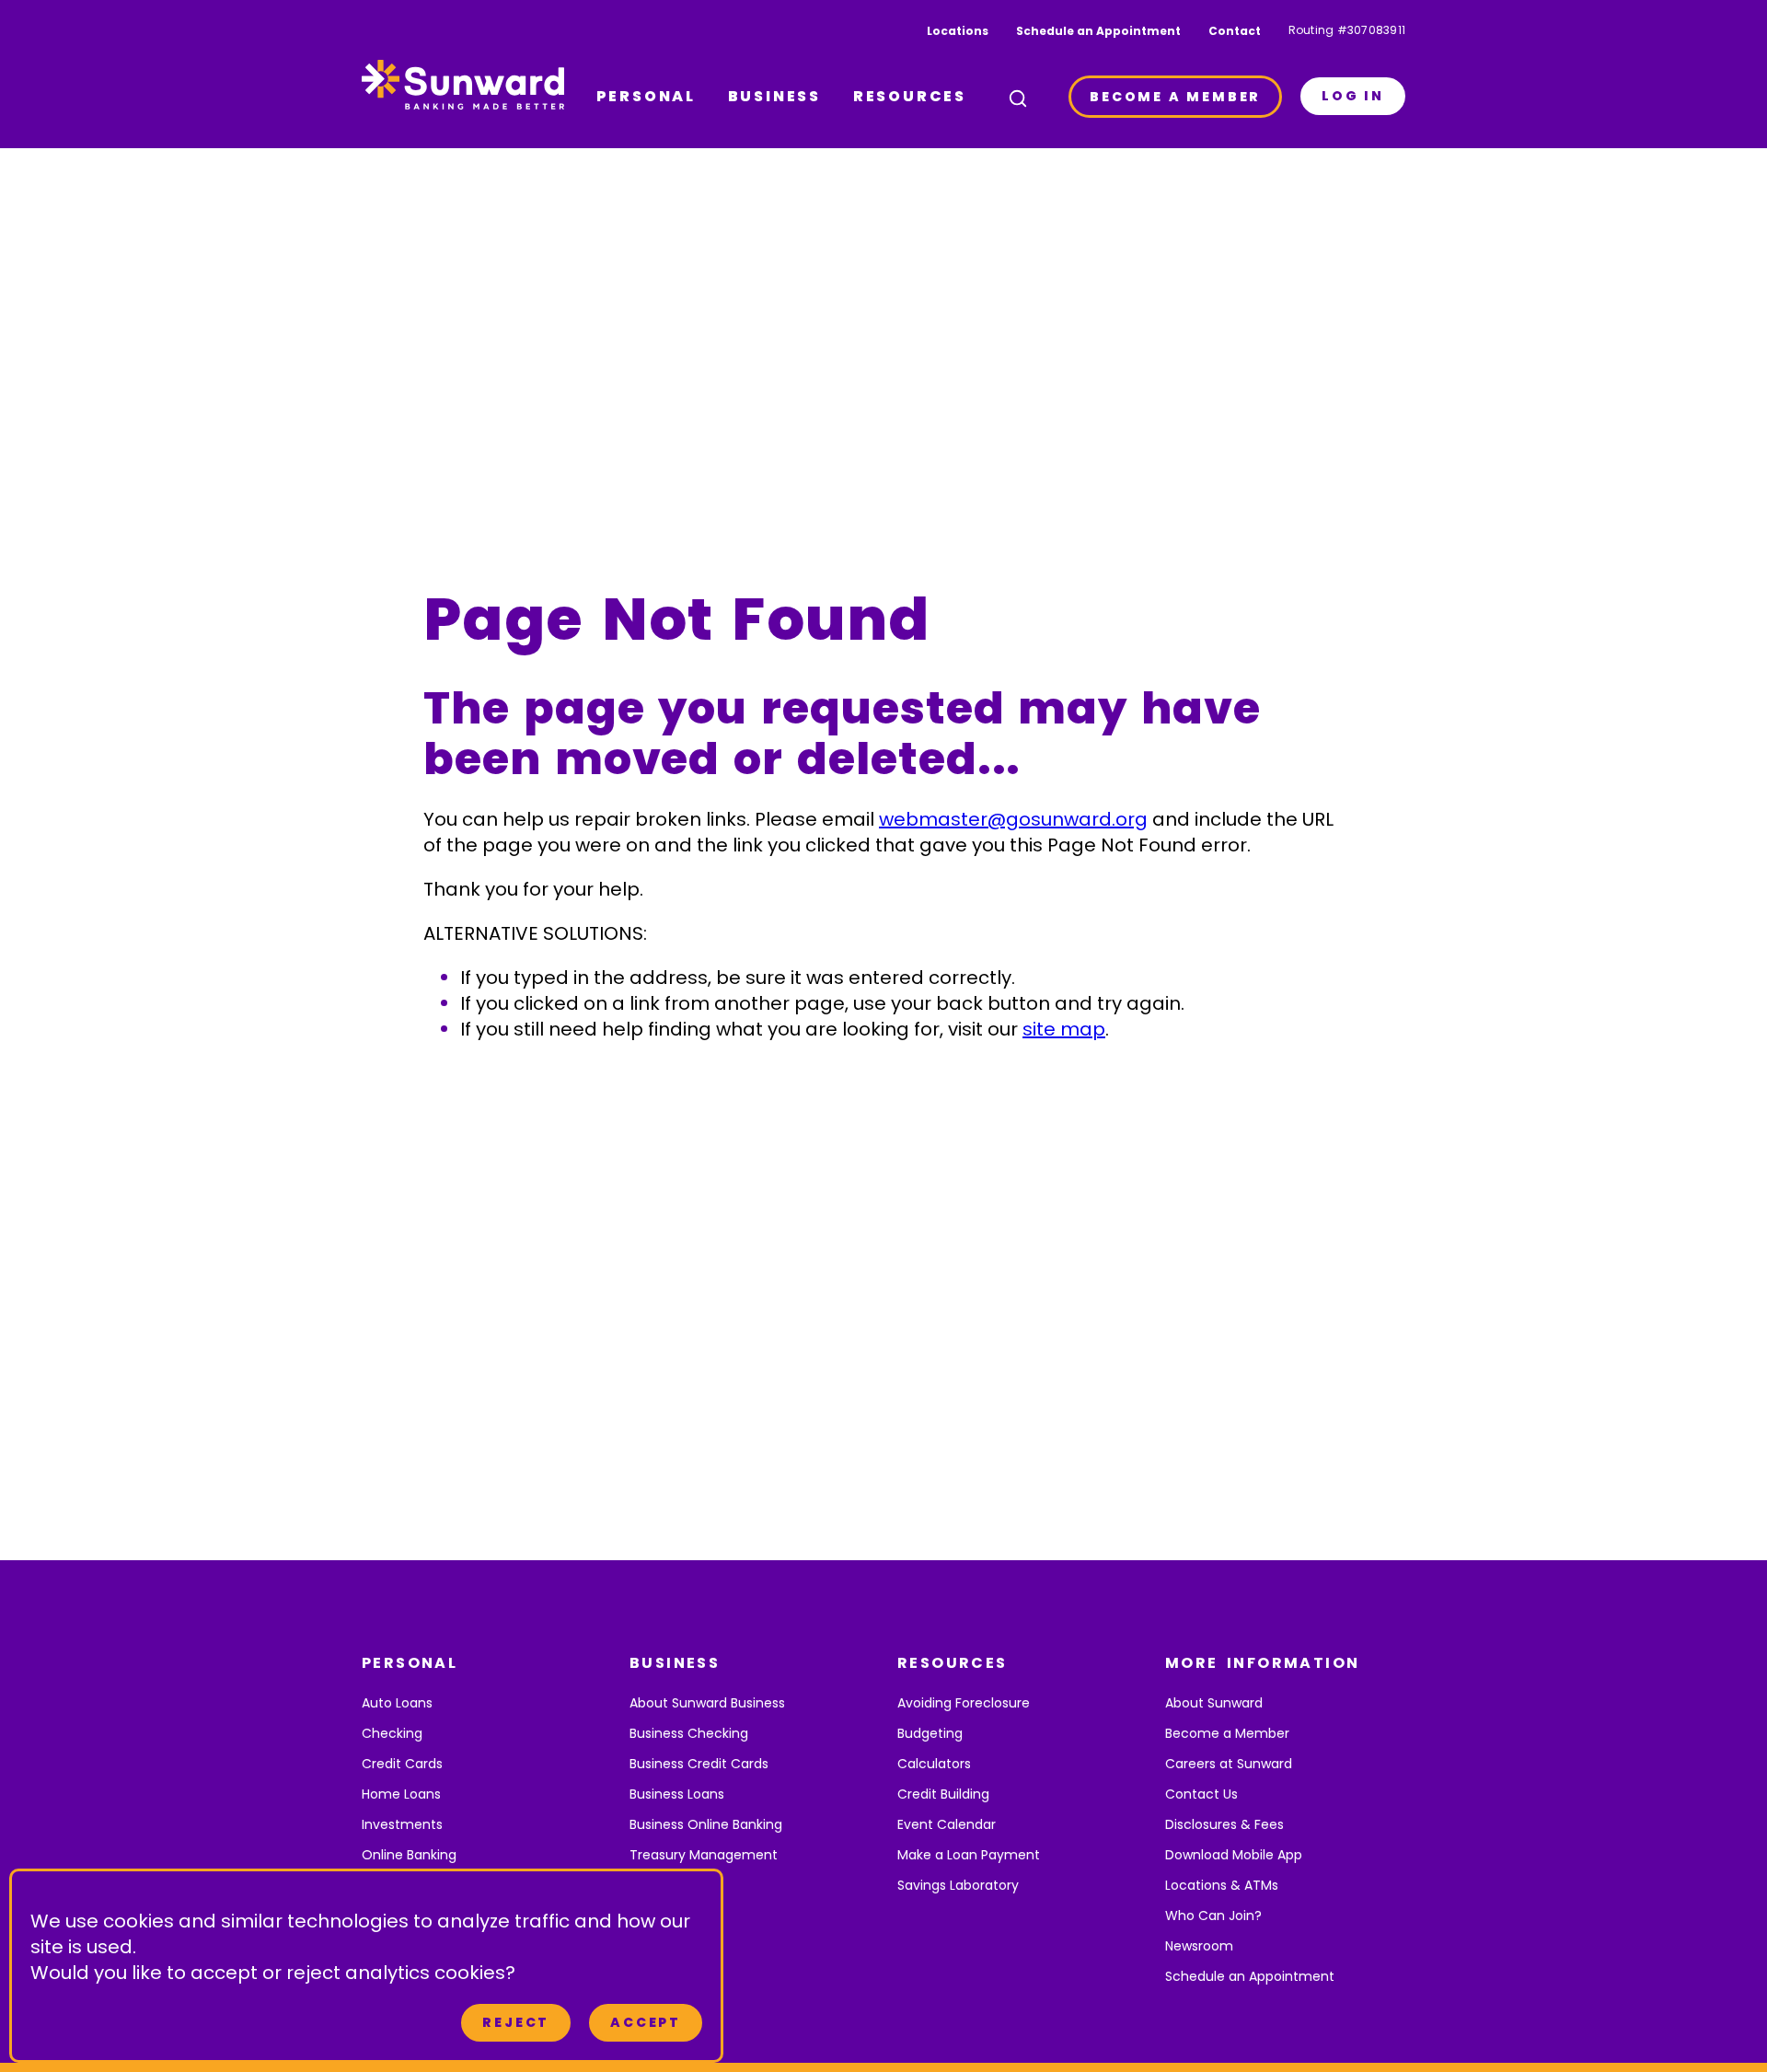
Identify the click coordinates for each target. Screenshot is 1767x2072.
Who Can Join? (1213, 1916)
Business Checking (689, 1733)
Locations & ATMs (1222, 1885)
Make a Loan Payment (969, 1855)
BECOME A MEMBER (1175, 97)
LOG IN (1353, 96)
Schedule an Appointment (1098, 31)
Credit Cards (402, 1764)
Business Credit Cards (699, 1764)
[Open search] (1018, 98)
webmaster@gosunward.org (1013, 819)
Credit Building (943, 1794)
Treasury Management (704, 1855)
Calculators (934, 1764)
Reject (516, 2022)
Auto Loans (397, 1703)
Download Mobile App (1234, 1855)
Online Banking (409, 1855)
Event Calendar (947, 1824)
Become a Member (1227, 1733)
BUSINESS (774, 96)
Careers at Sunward (1229, 1764)
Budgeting (930, 1733)
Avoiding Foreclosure (964, 1703)
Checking (392, 1733)
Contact (1235, 31)
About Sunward (1214, 1703)
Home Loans (401, 1794)
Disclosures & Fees (1224, 1824)
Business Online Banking (706, 1824)
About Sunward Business (707, 1703)
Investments (402, 1824)
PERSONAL (646, 96)
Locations (958, 31)
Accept (646, 2022)
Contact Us (1201, 1794)
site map (1064, 1029)
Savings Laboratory (958, 1885)
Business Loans (677, 1794)
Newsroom (1199, 1946)
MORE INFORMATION (1262, 1663)
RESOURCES (910, 96)
